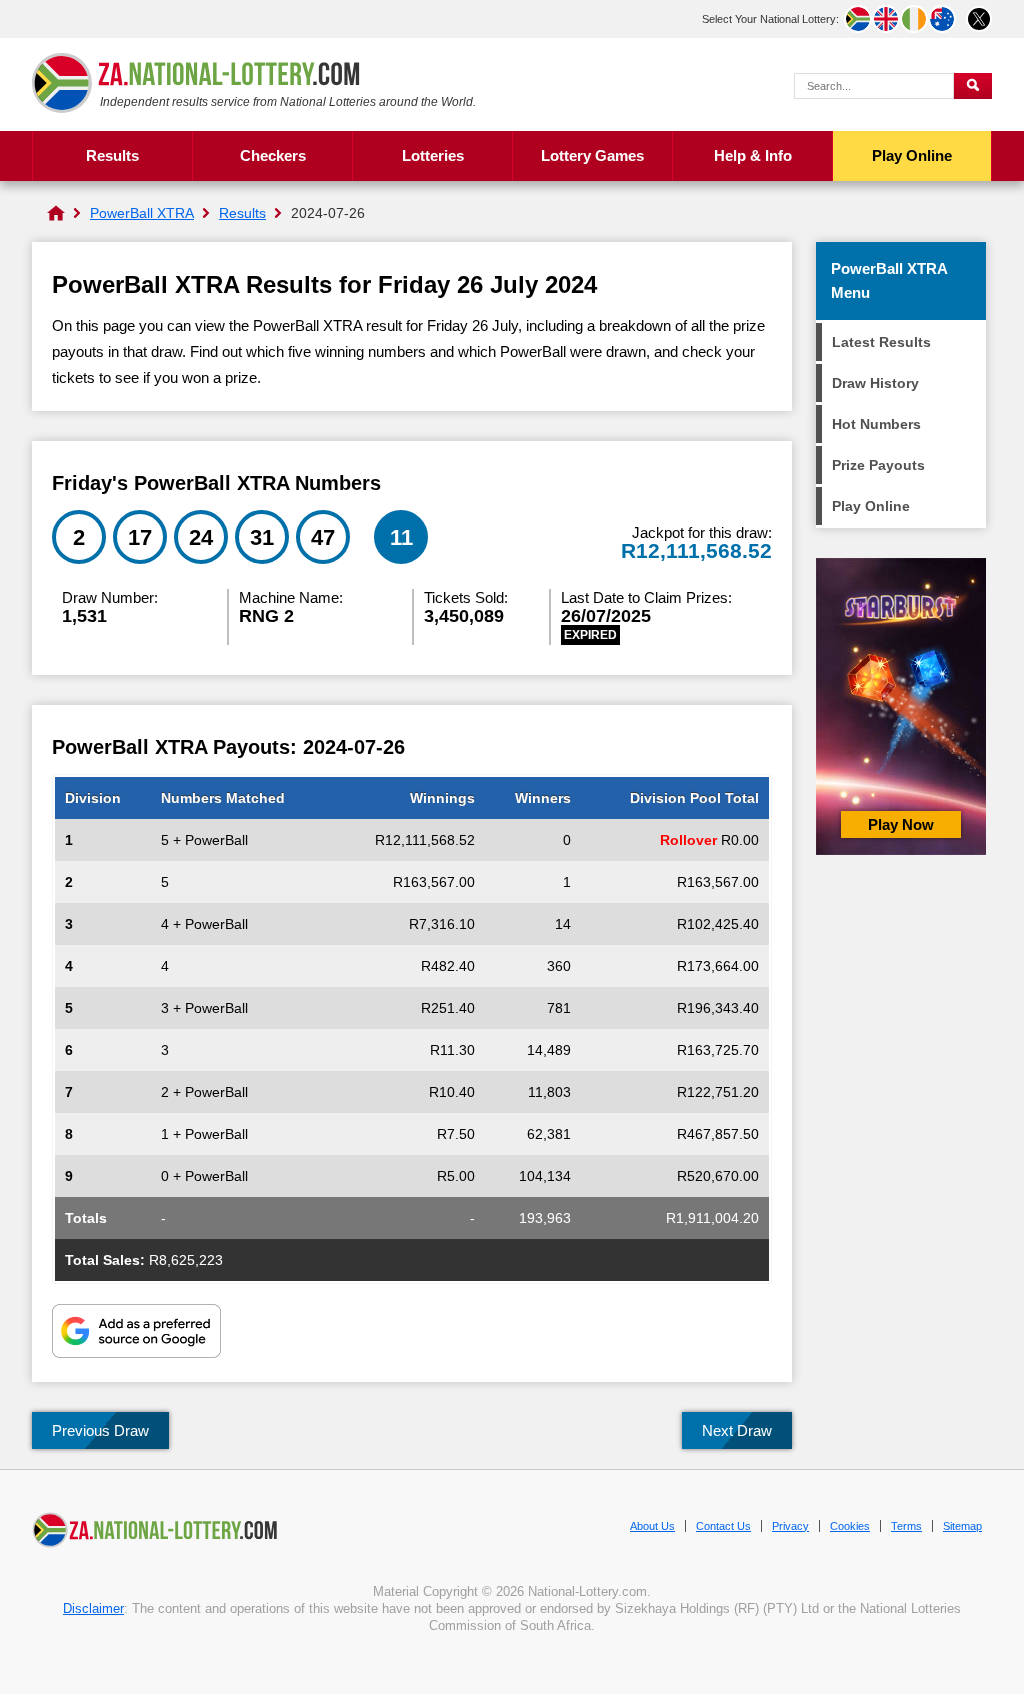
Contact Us (723, 1526)
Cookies (850, 1526)
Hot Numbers (876, 424)
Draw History (875, 383)
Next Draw (737, 1430)
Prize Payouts (878, 465)
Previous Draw (100, 1430)
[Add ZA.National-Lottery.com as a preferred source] (136, 1333)
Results (112, 155)
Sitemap (962, 1526)
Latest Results (881, 342)
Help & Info (753, 155)
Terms (906, 1526)
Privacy (790, 1526)
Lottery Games (592, 155)
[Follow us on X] (979, 19)
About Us (652, 1526)
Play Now (901, 824)
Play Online (912, 155)
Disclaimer (93, 1608)
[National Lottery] (56, 213)
